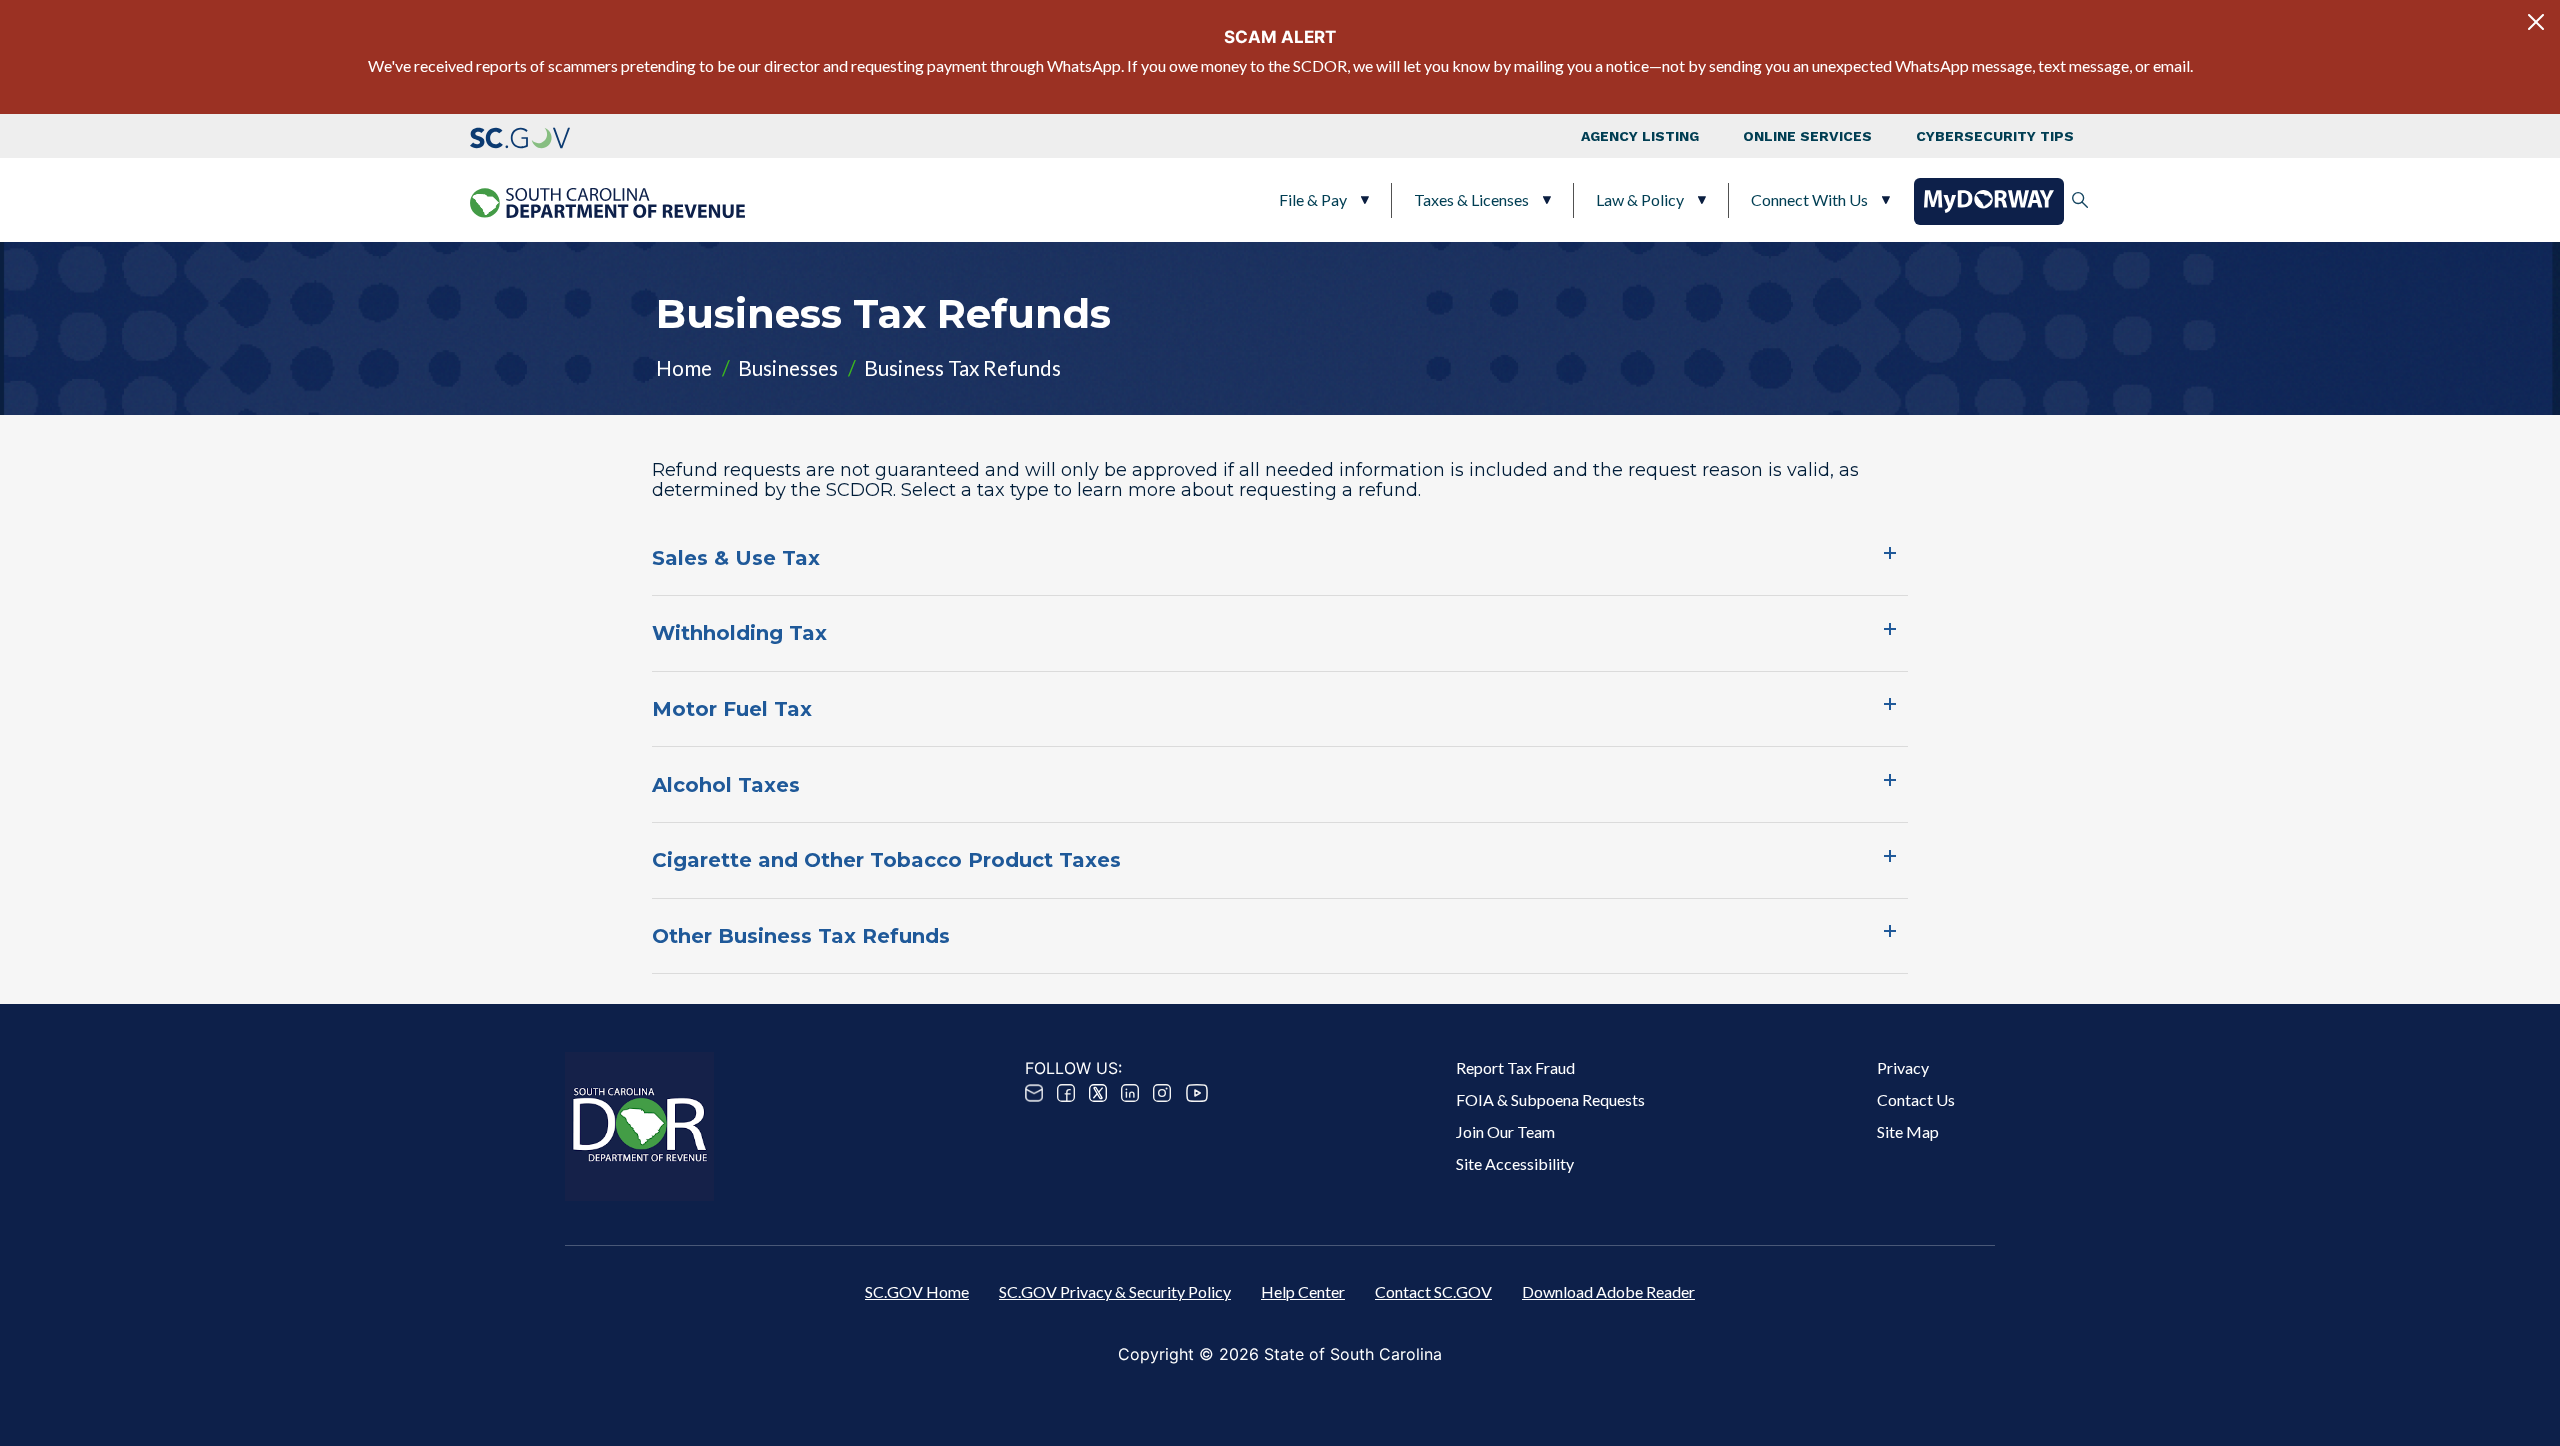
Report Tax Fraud (1515, 1067)
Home (684, 367)
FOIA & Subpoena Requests (1550, 1099)
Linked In (1130, 1093)
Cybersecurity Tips (1995, 136)
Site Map (1908, 1131)
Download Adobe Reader (1608, 1291)
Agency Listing (1640, 136)
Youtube (1197, 1093)
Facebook (1066, 1093)
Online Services (1807, 136)
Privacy (1903, 1067)
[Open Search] (2080, 200)
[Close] (2536, 22)
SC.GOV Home (917, 1291)
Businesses (788, 367)
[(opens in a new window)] (520, 136)
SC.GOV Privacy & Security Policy (1115, 1291)
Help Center (1303, 1291)
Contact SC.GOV (1433, 1291)
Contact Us (1916, 1099)
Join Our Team (1505, 1131)
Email (1034, 1093)
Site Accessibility (1515, 1163)
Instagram (1162, 1093)
